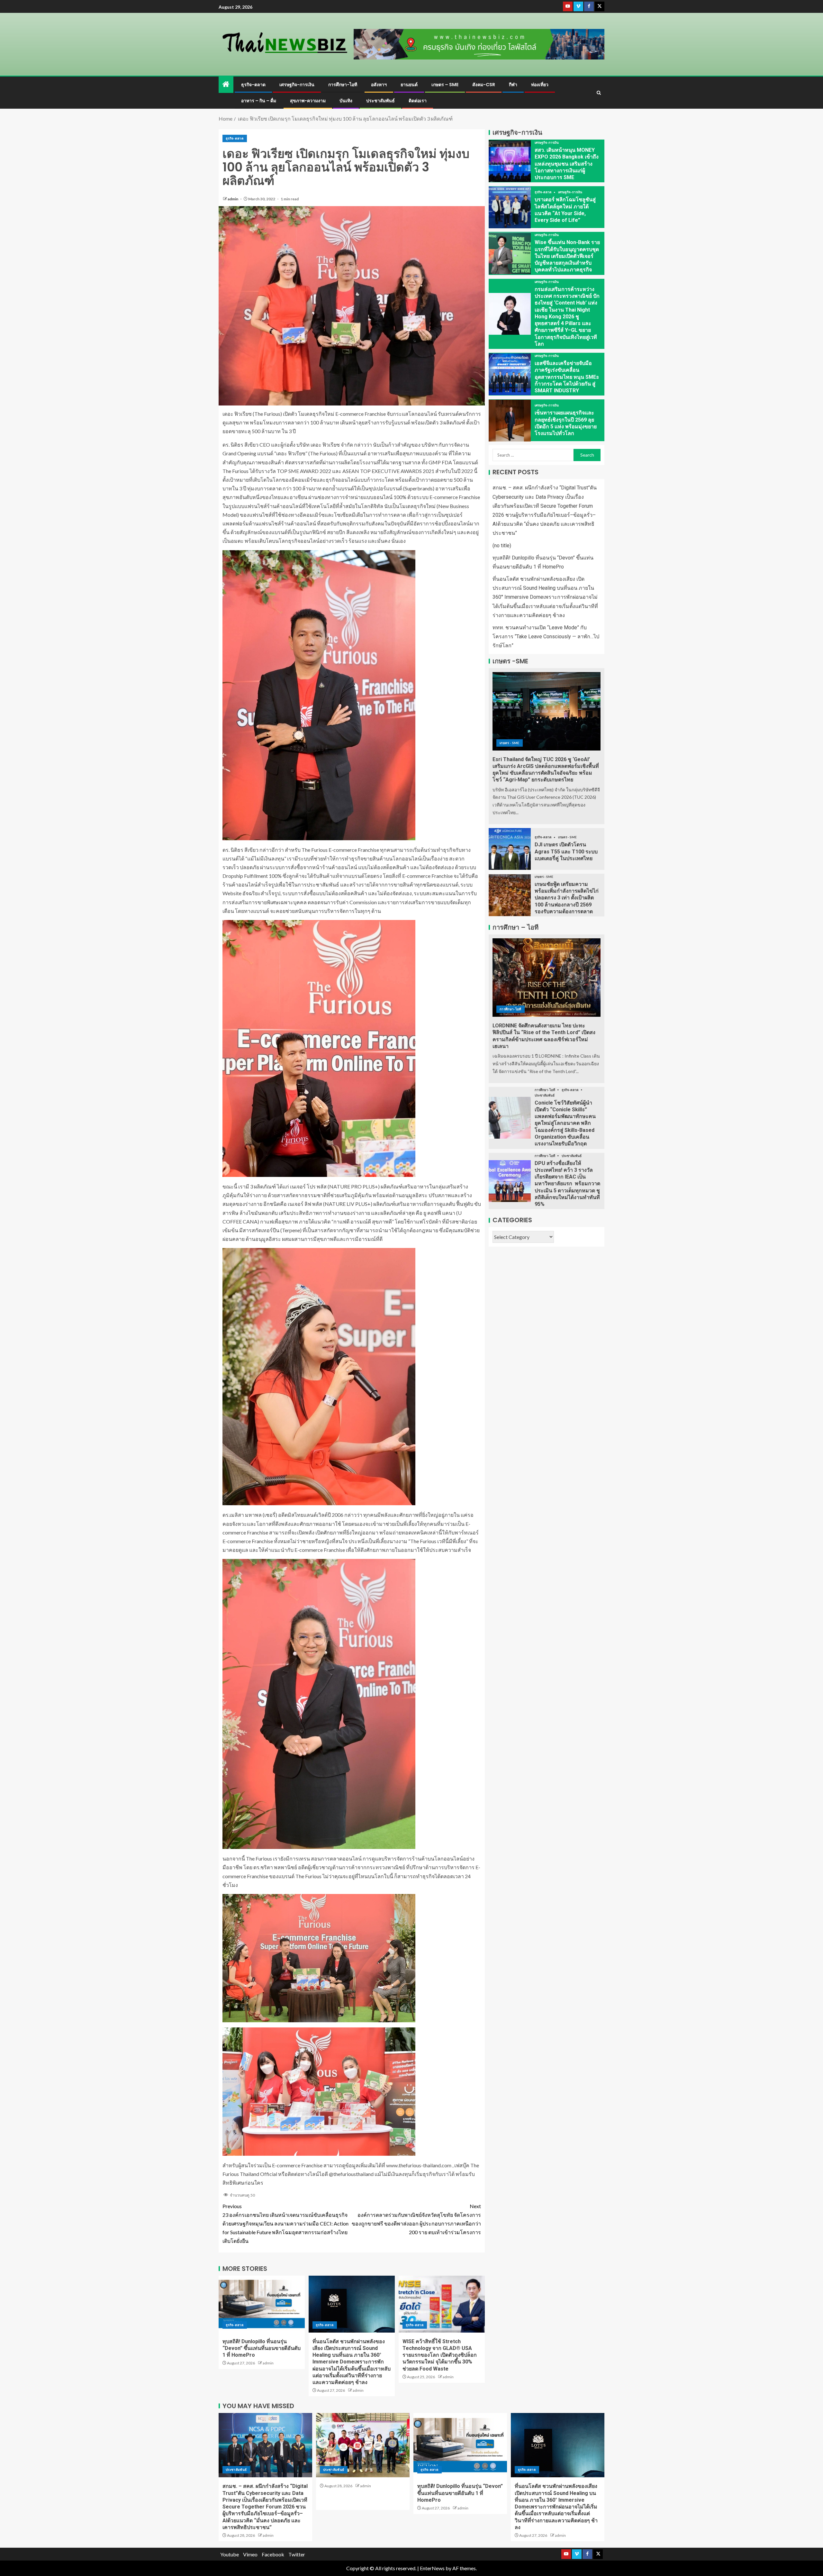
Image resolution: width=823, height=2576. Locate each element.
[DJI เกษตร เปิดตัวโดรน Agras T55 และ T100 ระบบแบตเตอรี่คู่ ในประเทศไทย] (510, 849)
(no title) (502, 546)
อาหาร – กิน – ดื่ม (259, 101)
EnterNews (432, 2568)
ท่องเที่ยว (540, 85)
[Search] (599, 93)
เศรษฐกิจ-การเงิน (297, 85)
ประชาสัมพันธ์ (380, 101)
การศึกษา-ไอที (343, 85)
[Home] (226, 84)
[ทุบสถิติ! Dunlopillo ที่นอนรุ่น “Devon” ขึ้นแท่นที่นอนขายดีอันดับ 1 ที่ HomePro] (262, 2304)
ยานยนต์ (409, 85)
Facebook (273, 2554)
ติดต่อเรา (418, 101)
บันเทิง (346, 101)
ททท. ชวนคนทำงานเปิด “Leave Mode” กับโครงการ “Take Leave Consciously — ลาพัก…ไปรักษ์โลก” (546, 637)
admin (233, 199)
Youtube (230, 2554)
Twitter (297, 2554)
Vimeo (250, 2554)
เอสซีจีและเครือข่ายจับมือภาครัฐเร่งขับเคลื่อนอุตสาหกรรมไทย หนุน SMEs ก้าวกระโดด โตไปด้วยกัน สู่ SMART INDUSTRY (567, 377)
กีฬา (513, 85)
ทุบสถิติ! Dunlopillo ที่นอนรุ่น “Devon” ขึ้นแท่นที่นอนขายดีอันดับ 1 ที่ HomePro (262, 2348)
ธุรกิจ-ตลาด (253, 85)
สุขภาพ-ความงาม (308, 101)
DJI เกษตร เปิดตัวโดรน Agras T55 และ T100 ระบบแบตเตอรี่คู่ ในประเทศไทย (566, 852)
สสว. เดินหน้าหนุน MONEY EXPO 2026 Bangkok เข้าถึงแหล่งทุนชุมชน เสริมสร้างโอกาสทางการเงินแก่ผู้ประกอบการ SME (567, 164)
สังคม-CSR (484, 85)
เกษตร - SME (510, 743)
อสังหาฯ (379, 85)
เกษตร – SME (445, 85)
